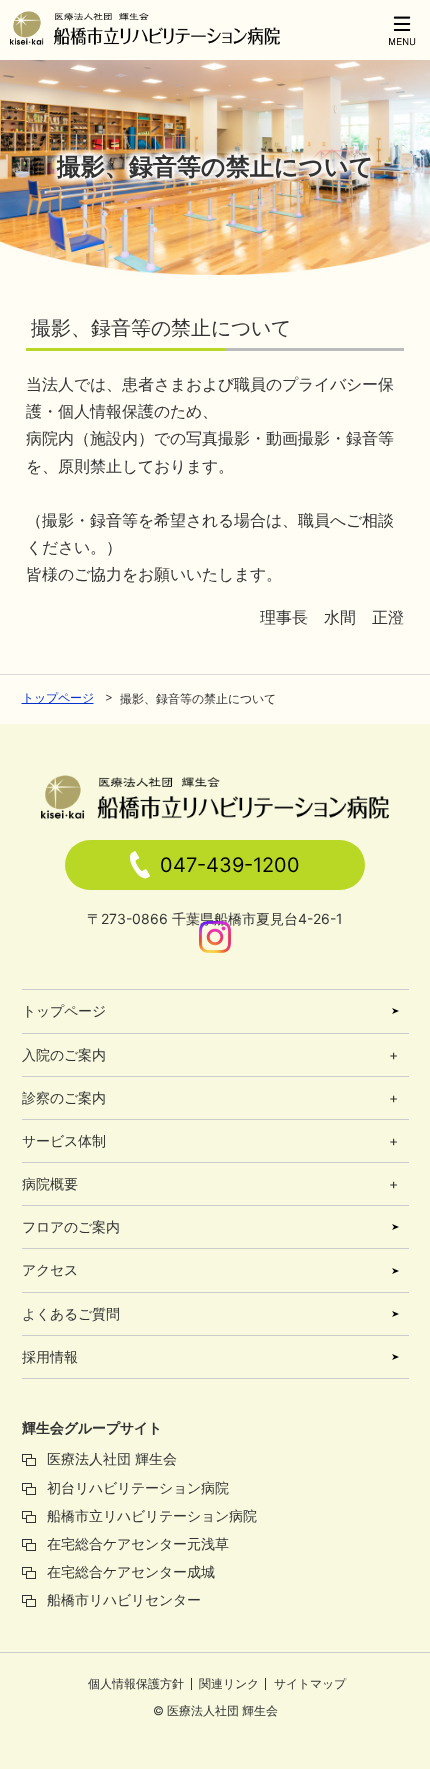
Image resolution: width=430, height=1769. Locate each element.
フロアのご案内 (71, 1226)
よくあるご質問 (71, 1313)
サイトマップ (310, 1683)
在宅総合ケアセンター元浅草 (138, 1543)
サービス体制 (64, 1140)
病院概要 (50, 1183)
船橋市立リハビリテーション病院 (152, 1515)
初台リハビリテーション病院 (138, 1487)
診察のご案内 (64, 1097)
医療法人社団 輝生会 (112, 1458)
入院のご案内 (64, 1054)
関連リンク (229, 1683)
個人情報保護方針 (136, 1683)
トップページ (58, 697)
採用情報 (50, 1356)
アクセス (50, 1269)
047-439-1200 (230, 865)
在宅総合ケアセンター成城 (131, 1571)
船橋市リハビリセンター (124, 1599)
